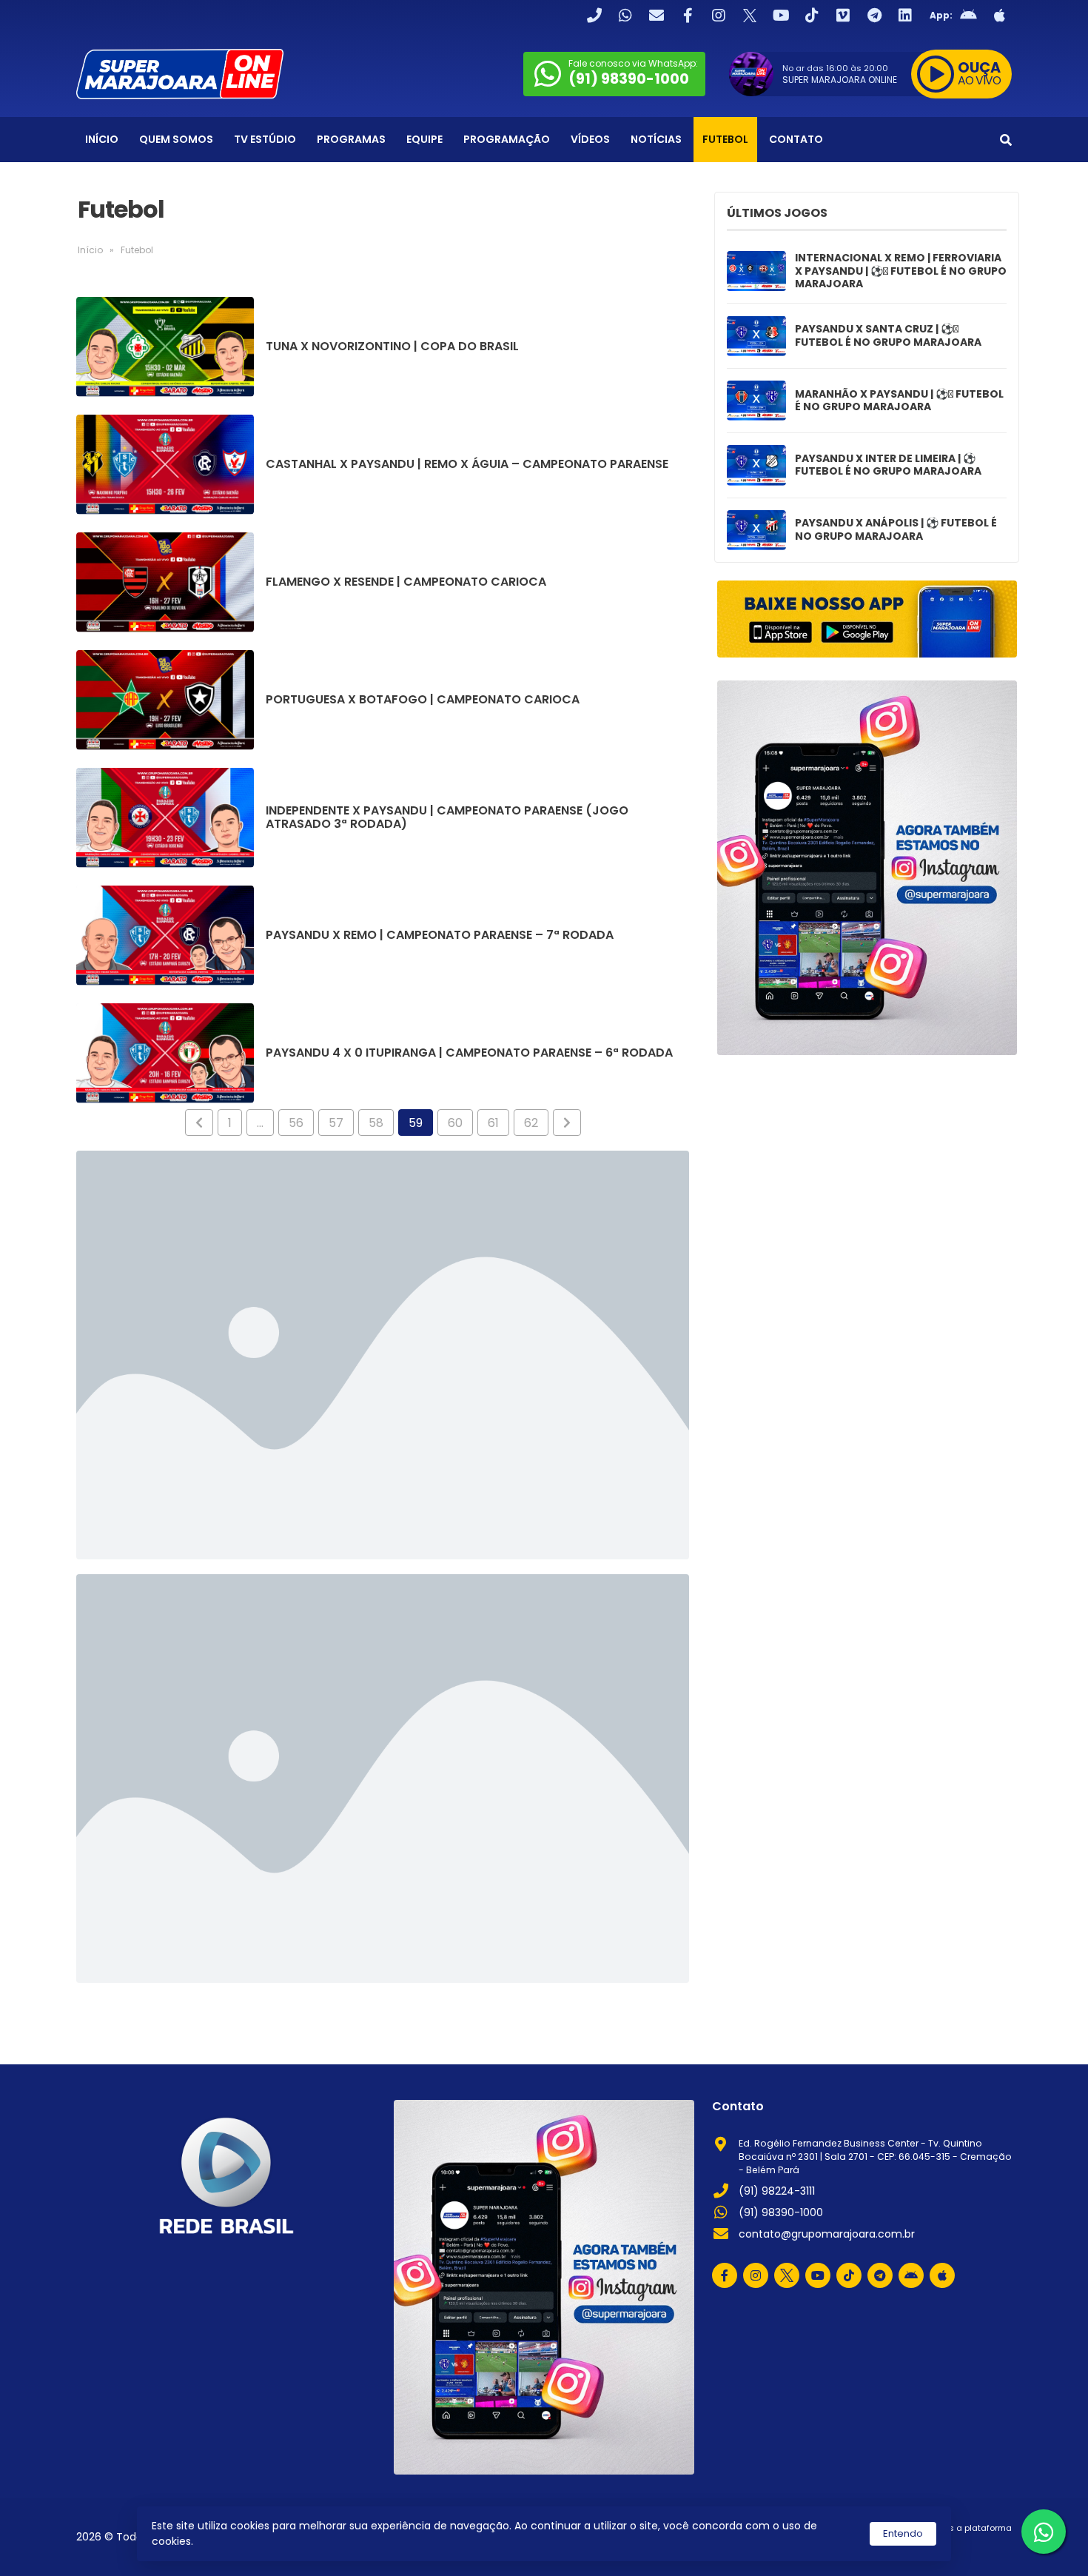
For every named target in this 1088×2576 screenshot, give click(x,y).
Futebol (725, 139)
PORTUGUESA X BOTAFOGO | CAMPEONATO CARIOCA (423, 700)
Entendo (903, 2533)
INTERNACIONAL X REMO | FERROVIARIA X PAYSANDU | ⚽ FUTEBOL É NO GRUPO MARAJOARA (901, 271)
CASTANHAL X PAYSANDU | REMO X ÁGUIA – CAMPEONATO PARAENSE (467, 464)
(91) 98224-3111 (777, 2191)
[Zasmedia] (975, 2546)
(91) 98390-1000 (781, 2212)
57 (336, 1123)
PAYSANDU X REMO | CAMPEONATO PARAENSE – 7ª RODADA (440, 935)
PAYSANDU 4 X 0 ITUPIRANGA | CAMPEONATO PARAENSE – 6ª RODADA (469, 1053)
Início (102, 139)
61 (493, 1123)
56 (296, 1123)
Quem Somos (176, 139)
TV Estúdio (265, 139)
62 (531, 1123)
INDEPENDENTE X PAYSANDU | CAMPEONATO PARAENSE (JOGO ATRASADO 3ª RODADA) (447, 817)
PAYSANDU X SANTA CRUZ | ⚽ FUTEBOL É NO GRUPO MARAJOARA (888, 336)
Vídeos (590, 139)
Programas (351, 139)
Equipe (424, 139)
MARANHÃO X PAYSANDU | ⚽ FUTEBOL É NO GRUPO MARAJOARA (899, 401)
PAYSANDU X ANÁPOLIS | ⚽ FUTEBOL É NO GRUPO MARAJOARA (896, 530)
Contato (796, 139)
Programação (507, 139)
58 (376, 1123)
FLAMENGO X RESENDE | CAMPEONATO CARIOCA (406, 582)
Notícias (656, 139)
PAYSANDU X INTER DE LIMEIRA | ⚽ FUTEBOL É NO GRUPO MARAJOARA (888, 465)
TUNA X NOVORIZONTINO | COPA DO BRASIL (392, 347)
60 (455, 1123)
